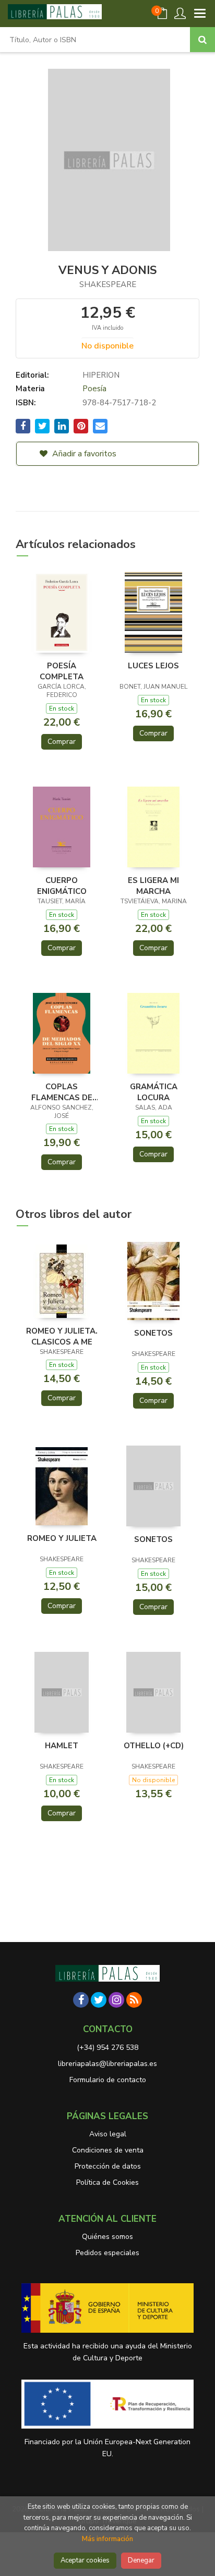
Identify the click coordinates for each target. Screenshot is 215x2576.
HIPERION (101, 375)
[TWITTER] (99, 2000)
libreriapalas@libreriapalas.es (107, 2064)
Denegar (141, 2560)
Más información (107, 2539)
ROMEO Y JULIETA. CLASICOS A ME (62, 1336)
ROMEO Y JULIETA (62, 1538)
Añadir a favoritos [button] (83, 454)
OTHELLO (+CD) (154, 1746)
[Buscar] (202, 40)
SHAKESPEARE (108, 284)
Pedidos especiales (107, 2253)
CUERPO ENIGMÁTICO (62, 886)
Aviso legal (108, 2134)
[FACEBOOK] (81, 2000)
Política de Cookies (107, 2182)
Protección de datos (108, 2166)
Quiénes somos (107, 2237)
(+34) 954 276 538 (107, 2048)
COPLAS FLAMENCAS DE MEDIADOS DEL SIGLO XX (62, 1092)
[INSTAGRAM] (116, 2000)
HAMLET (62, 1746)
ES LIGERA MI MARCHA (153, 886)
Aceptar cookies (85, 2560)
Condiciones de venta (108, 2150)
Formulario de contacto (108, 2080)
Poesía (94, 389)
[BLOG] (134, 2000)
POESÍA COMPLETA (62, 671)
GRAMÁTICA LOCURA (154, 1092)
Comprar (62, 742)
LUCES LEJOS (153, 666)
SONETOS (153, 1333)
